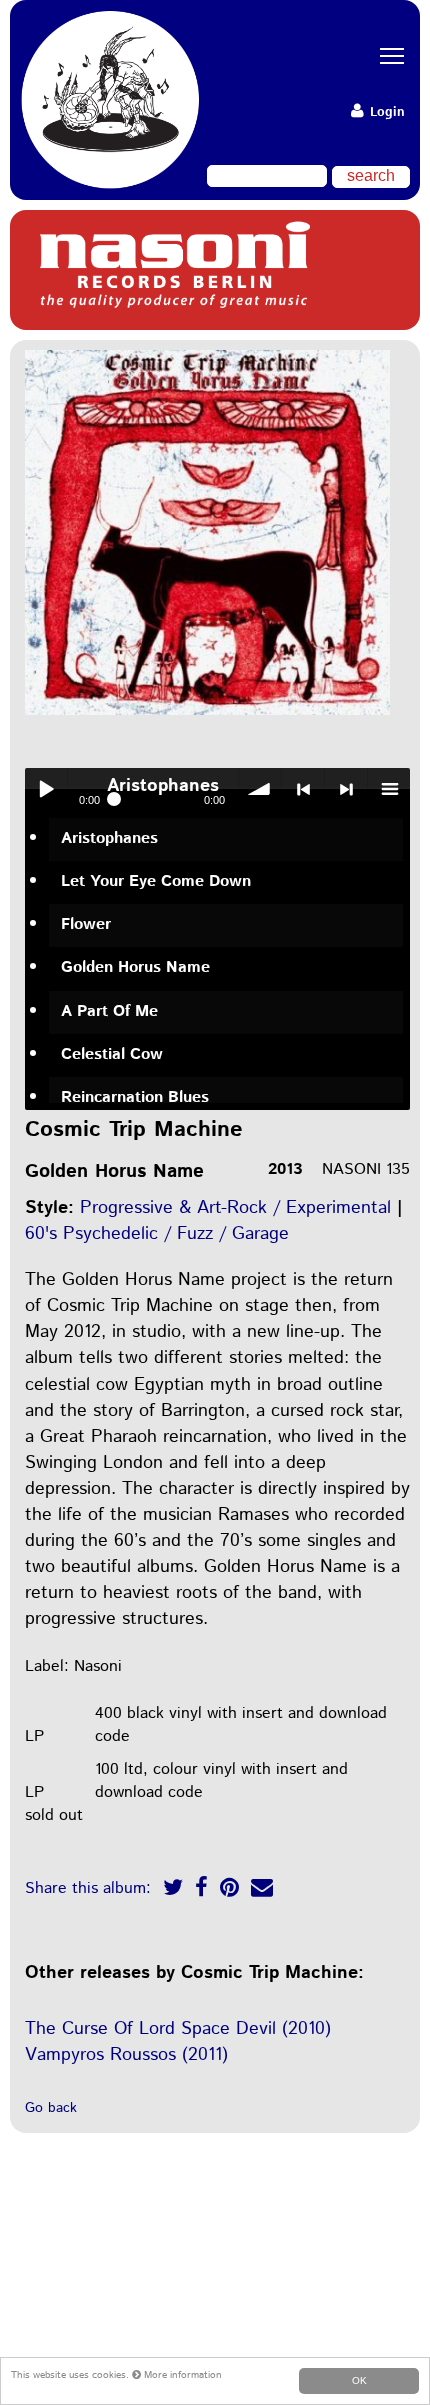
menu (389, 789)
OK (359, 2380)
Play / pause (46, 789)
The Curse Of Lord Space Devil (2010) (178, 2029)
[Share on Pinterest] (229, 1890)
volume (260, 789)
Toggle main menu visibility (385, 55)
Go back (51, 2108)
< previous (303, 789)
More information (181, 2375)
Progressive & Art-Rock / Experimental (235, 1208)
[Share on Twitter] (173, 1890)
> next (346, 789)
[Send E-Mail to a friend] (262, 1890)
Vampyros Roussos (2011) (126, 2055)
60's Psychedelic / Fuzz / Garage (157, 1234)
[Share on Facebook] (201, 1890)
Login (385, 112)
